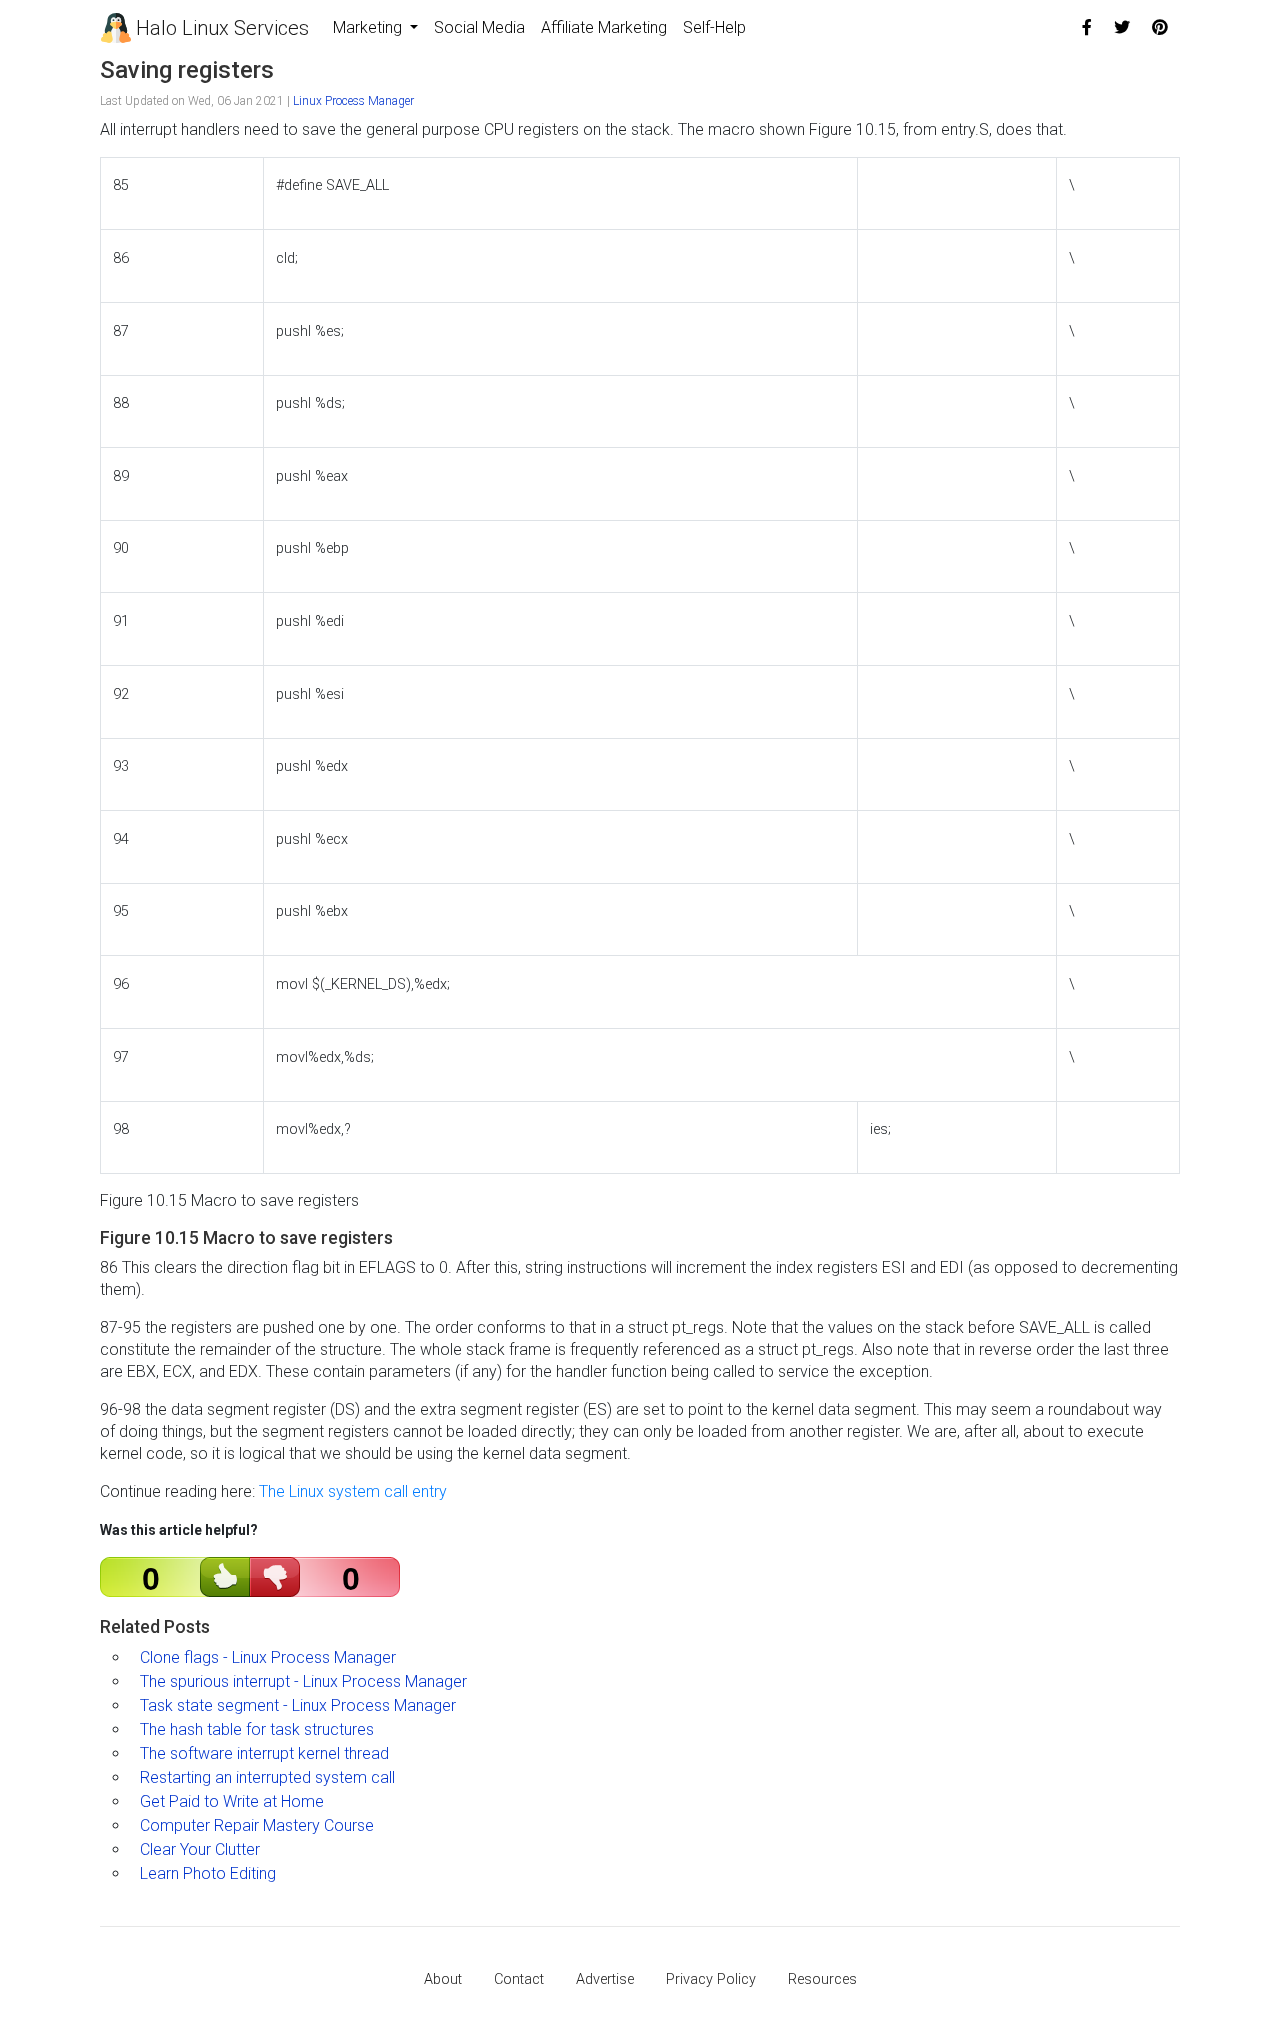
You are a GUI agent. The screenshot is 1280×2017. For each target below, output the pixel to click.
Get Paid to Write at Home (232, 1801)
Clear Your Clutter (200, 1849)
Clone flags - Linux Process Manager (268, 1657)
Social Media (479, 27)
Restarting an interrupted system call (267, 1777)
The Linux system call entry (353, 1491)
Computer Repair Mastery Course (257, 1825)
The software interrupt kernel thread (264, 1753)
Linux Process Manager (353, 101)
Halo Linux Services (220, 28)
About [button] (443, 1979)
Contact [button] (519, 1979)
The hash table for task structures (257, 1729)
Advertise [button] (605, 1979)
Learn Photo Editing (208, 1873)
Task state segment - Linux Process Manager (298, 1705)
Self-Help (714, 27)
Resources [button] (822, 1979)
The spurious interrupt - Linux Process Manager (303, 1681)
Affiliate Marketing (604, 27)
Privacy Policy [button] (711, 1979)
